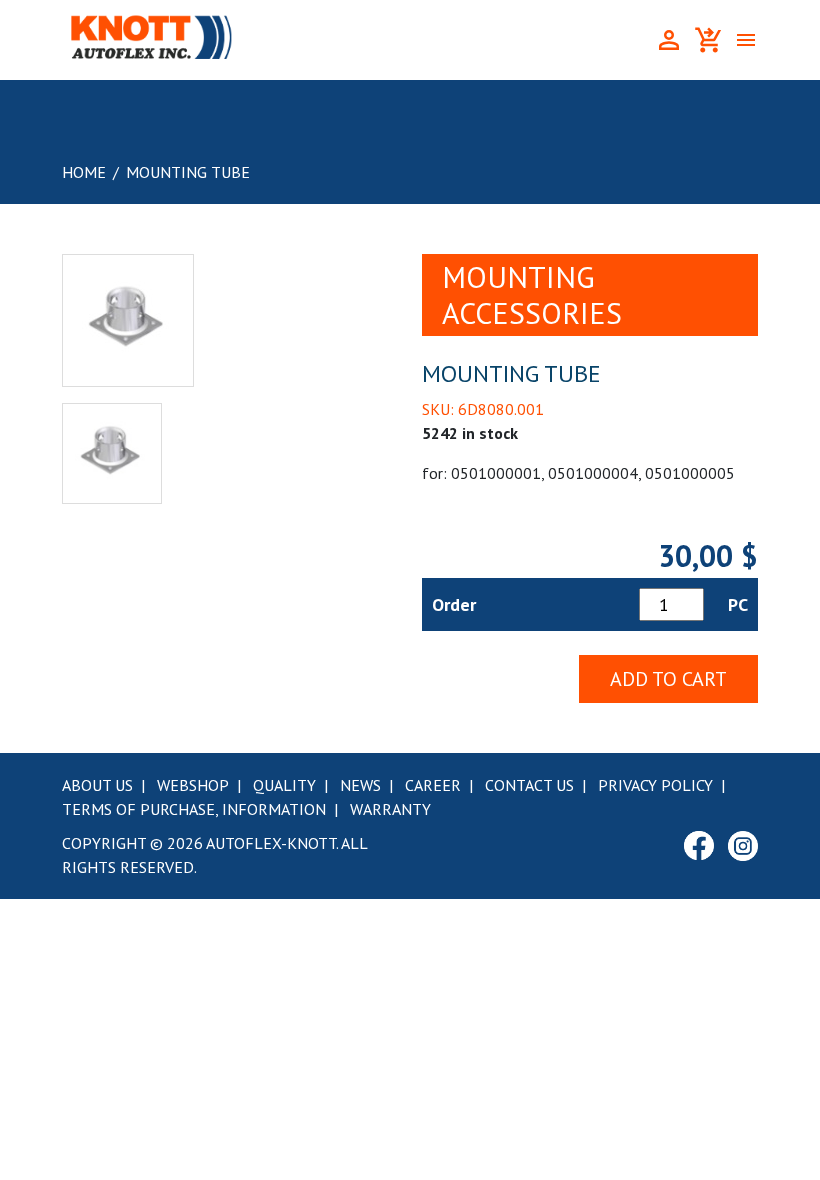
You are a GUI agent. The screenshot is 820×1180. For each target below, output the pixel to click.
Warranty (390, 809)
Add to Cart (668, 679)
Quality (284, 785)
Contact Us (529, 785)
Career (433, 785)
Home (84, 172)
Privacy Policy (655, 785)
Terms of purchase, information (194, 809)
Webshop (193, 785)
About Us (97, 785)
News (360, 785)
